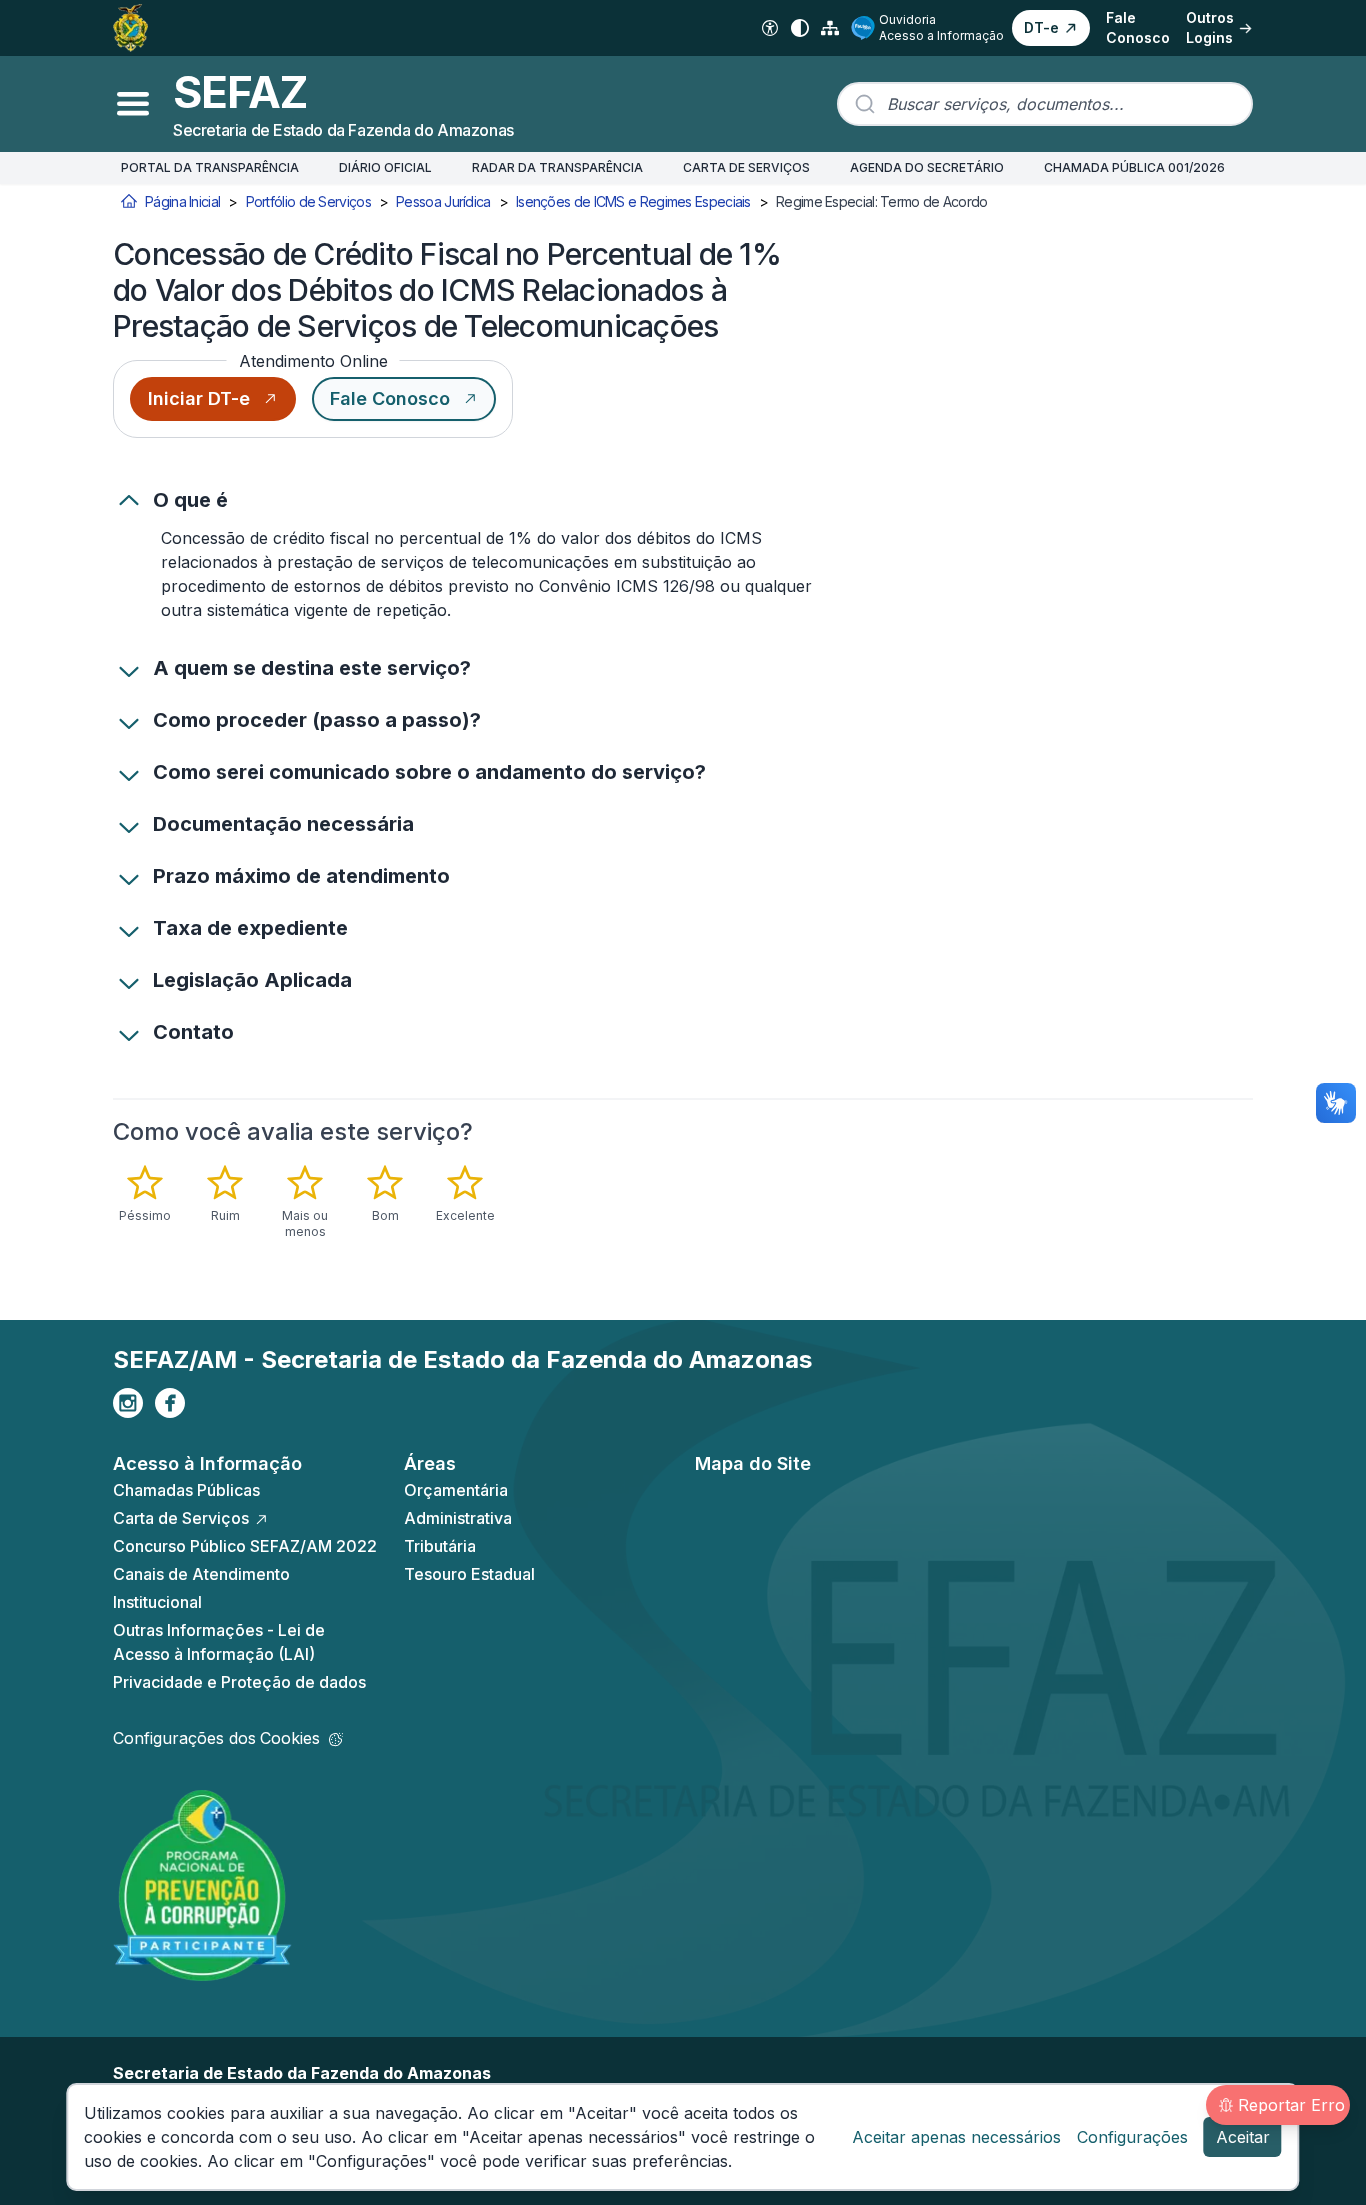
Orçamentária (456, 1490)
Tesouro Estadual (469, 1574)
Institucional (157, 1602)
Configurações (1132, 2137)
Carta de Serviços (181, 1518)
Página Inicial (182, 201)
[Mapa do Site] (830, 28)
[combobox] (1045, 104)
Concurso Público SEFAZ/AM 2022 (245, 1546)
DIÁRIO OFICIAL (385, 167)
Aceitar (1243, 2137)
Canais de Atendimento (201, 1574)
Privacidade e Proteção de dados (239, 1682)
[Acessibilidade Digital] (770, 28)
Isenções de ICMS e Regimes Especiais (633, 201)
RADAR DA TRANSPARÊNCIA (557, 167)
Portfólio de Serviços (308, 201)
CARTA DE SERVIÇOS (746, 167)
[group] (337, 1202)
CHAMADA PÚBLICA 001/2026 (1134, 167)
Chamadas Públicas (186, 1490)
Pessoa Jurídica (443, 201)
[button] (1051, 28)
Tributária (440, 1546)
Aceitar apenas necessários (956, 2137)
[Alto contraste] (800, 28)
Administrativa (458, 1518)
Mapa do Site (753, 1463)
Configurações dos (216, 1738)
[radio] (145, 1194)
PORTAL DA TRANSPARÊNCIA (210, 167)
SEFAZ (240, 92)
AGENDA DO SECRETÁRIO (927, 167)
